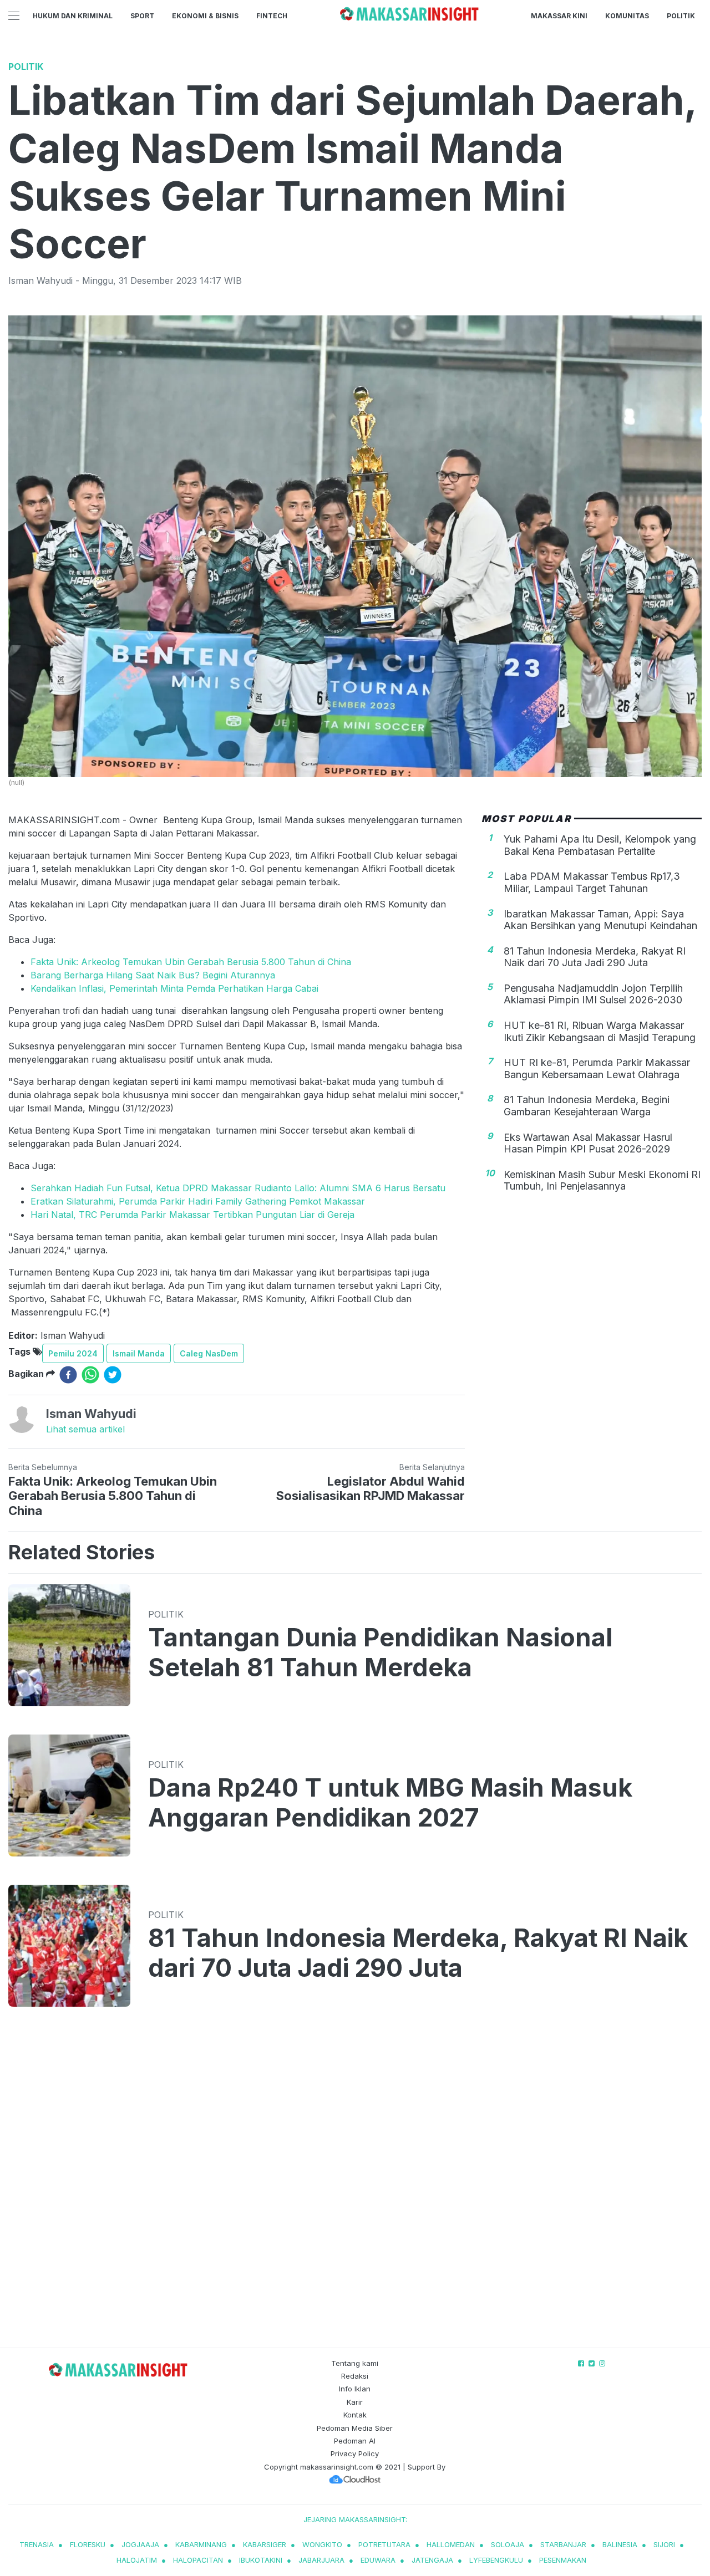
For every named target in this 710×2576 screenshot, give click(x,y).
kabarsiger (265, 2544)
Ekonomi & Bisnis (205, 16)
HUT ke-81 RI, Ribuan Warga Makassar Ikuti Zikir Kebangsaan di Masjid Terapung (600, 1032)
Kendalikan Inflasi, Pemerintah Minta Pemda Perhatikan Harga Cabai (174, 988)
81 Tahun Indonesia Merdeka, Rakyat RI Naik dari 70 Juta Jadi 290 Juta (595, 957)
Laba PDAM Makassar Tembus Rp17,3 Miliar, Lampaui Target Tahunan (592, 883)
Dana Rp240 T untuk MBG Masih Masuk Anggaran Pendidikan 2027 (390, 1803)
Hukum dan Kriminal (73, 16)
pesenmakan (563, 2560)
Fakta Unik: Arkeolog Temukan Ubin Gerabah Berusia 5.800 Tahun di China (191, 962)
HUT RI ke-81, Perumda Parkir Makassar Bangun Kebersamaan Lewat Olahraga (597, 1069)
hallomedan (451, 2544)
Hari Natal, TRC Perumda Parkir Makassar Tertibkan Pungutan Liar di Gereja (192, 1215)
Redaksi (355, 2376)
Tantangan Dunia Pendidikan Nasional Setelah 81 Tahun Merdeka (380, 1652)
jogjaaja (140, 2544)
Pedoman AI (355, 2441)
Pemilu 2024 (73, 1353)
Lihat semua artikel (85, 1429)
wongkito (322, 2544)
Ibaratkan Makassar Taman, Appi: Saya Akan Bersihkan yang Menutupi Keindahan (600, 920)
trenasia (37, 2544)
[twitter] (113, 1375)
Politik (681, 16)
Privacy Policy (355, 2453)
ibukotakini (261, 2560)
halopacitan (198, 2560)
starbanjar (563, 2544)
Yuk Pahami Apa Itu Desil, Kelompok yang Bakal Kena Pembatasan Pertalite (600, 846)
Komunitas (627, 16)
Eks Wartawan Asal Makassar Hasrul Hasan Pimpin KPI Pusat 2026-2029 (588, 1143)
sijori (664, 2544)
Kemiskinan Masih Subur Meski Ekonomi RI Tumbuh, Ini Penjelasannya (602, 1181)
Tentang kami (355, 2363)
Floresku (88, 2544)
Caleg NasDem (209, 1353)
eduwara (378, 2560)
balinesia (620, 2544)
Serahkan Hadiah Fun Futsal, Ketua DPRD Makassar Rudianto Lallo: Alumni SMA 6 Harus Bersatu (238, 1188)
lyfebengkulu (496, 2560)
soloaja (508, 2544)
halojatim (137, 2560)
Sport (142, 16)
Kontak (355, 2415)
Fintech (272, 16)
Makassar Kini (559, 16)
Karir (355, 2402)
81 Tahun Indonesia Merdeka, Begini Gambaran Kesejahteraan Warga (587, 1106)
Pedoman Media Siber (355, 2428)
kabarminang (201, 2544)
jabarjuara (321, 2560)
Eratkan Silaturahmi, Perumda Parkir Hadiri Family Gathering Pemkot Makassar (198, 1201)
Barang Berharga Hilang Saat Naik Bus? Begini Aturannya (153, 975)
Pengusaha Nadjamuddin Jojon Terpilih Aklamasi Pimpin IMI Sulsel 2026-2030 (593, 995)
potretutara (384, 2544)
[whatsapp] (90, 1375)
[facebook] (68, 1375)
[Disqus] (355, 2188)
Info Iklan (355, 2389)
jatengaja (432, 2560)
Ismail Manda (139, 1353)
